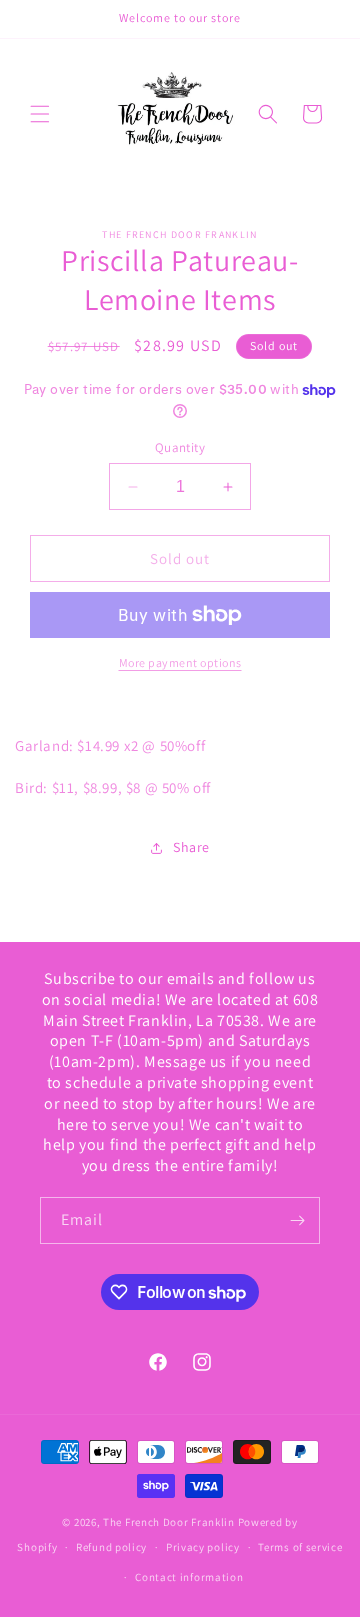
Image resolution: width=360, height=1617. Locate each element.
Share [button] (191, 847)
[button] (40, 114)
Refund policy (111, 1547)
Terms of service (300, 1547)
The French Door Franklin (169, 1522)
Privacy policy (203, 1547)
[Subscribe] (297, 1220)
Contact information (189, 1577)
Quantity (180, 447)
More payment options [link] (180, 662)
